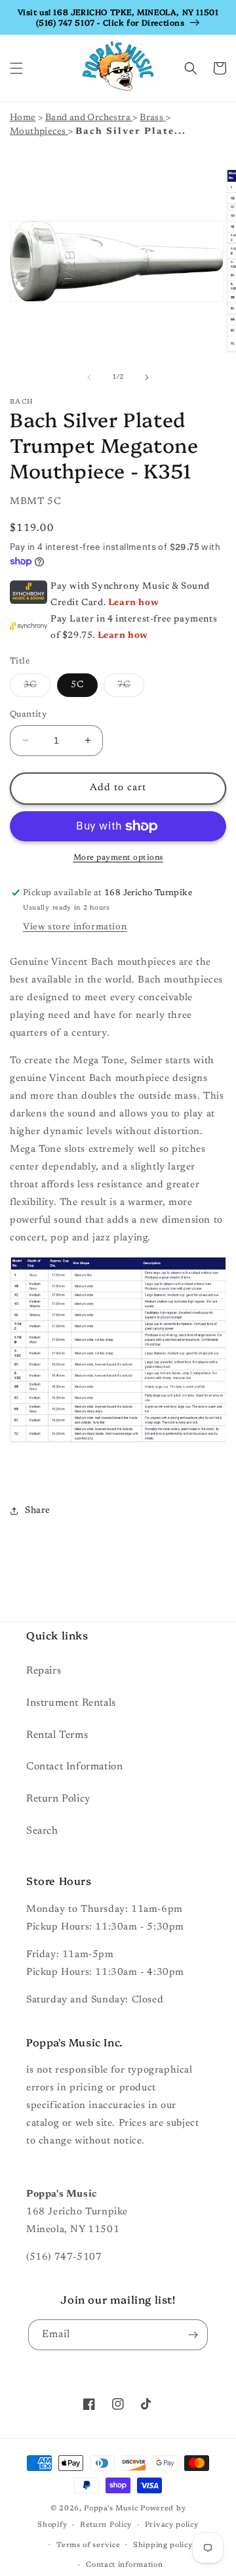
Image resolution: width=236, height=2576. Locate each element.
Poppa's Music (111, 2509)
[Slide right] (147, 377)
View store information (75, 927)
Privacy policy (172, 2525)
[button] (16, 68)
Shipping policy (163, 2545)
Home (23, 118)
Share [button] (38, 1511)
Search (42, 1831)
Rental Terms (57, 1735)
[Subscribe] (193, 2335)
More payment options (118, 858)
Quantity (28, 714)
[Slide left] (89, 377)
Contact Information (74, 1767)
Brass (152, 118)
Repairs (44, 1671)
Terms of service (88, 2545)
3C (37, 688)
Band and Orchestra (89, 118)
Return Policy (58, 1799)
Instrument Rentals (71, 1703)
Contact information (124, 2565)
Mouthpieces (39, 132)
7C (131, 688)
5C (77, 685)
